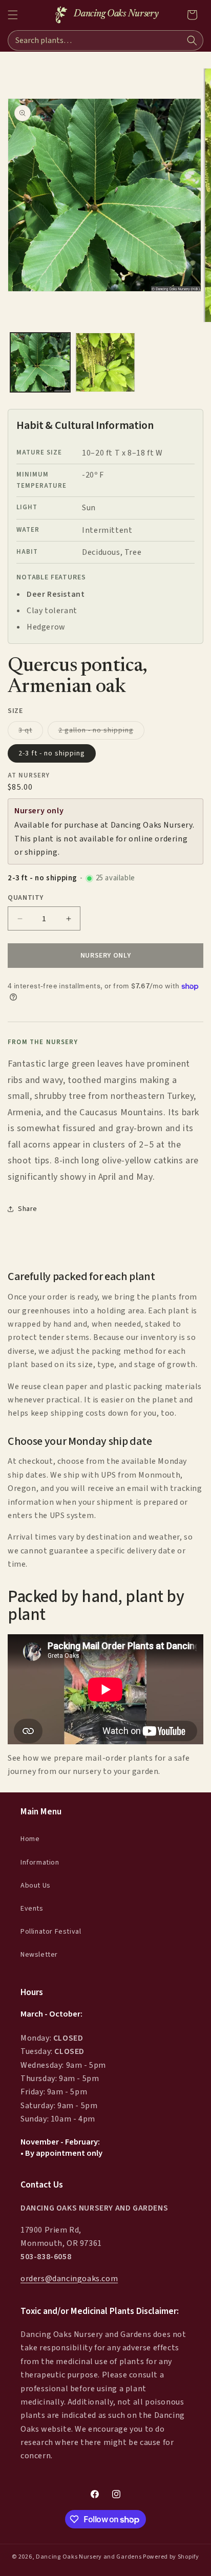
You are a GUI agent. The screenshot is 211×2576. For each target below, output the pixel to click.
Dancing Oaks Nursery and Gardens (89, 2557)
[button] (13, 15)
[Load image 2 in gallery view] (105, 363)
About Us (36, 1886)
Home (30, 1839)
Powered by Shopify (171, 2557)
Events (32, 1909)
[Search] (192, 40)
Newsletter (39, 1955)
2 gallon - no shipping (101, 732)
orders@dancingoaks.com (69, 2279)
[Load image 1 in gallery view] (40, 363)
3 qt (31, 732)
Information (40, 1863)
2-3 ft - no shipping (52, 753)
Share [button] (28, 1209)
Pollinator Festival (51, 1932)
